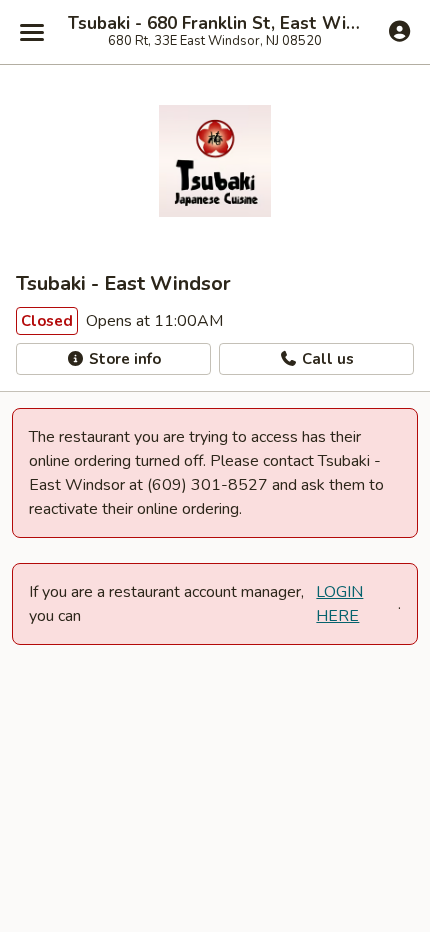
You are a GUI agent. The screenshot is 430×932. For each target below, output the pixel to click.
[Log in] (399, 31)
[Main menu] (32, 32)
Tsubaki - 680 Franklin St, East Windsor (215, 24)
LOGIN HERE (339, 604)
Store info (123, 359)
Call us (326, 359)
